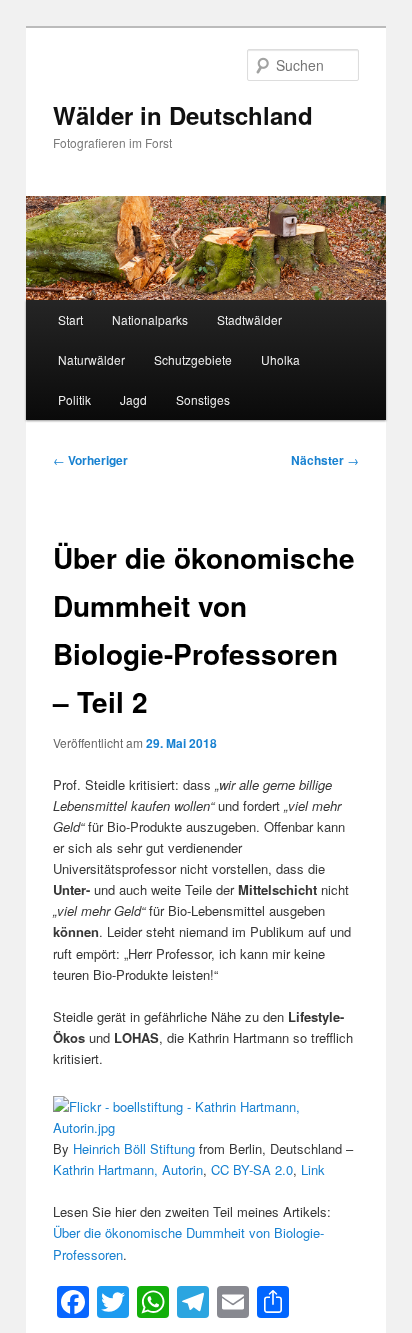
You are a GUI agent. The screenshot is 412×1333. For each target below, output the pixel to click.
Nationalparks (150, 319)
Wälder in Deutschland (183, 115)
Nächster (325, 460)
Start (70, 319)
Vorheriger (90, 460)
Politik (74, 399)
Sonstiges (203, 399)
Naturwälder (91, 359)
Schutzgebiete (193, 359)
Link (313, 1169)
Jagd (133, 399)
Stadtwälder (249, 319)
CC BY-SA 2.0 (252, 1169)
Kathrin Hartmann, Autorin (128, 1169)
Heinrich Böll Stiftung (134, 1148)
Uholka (280, 359)
